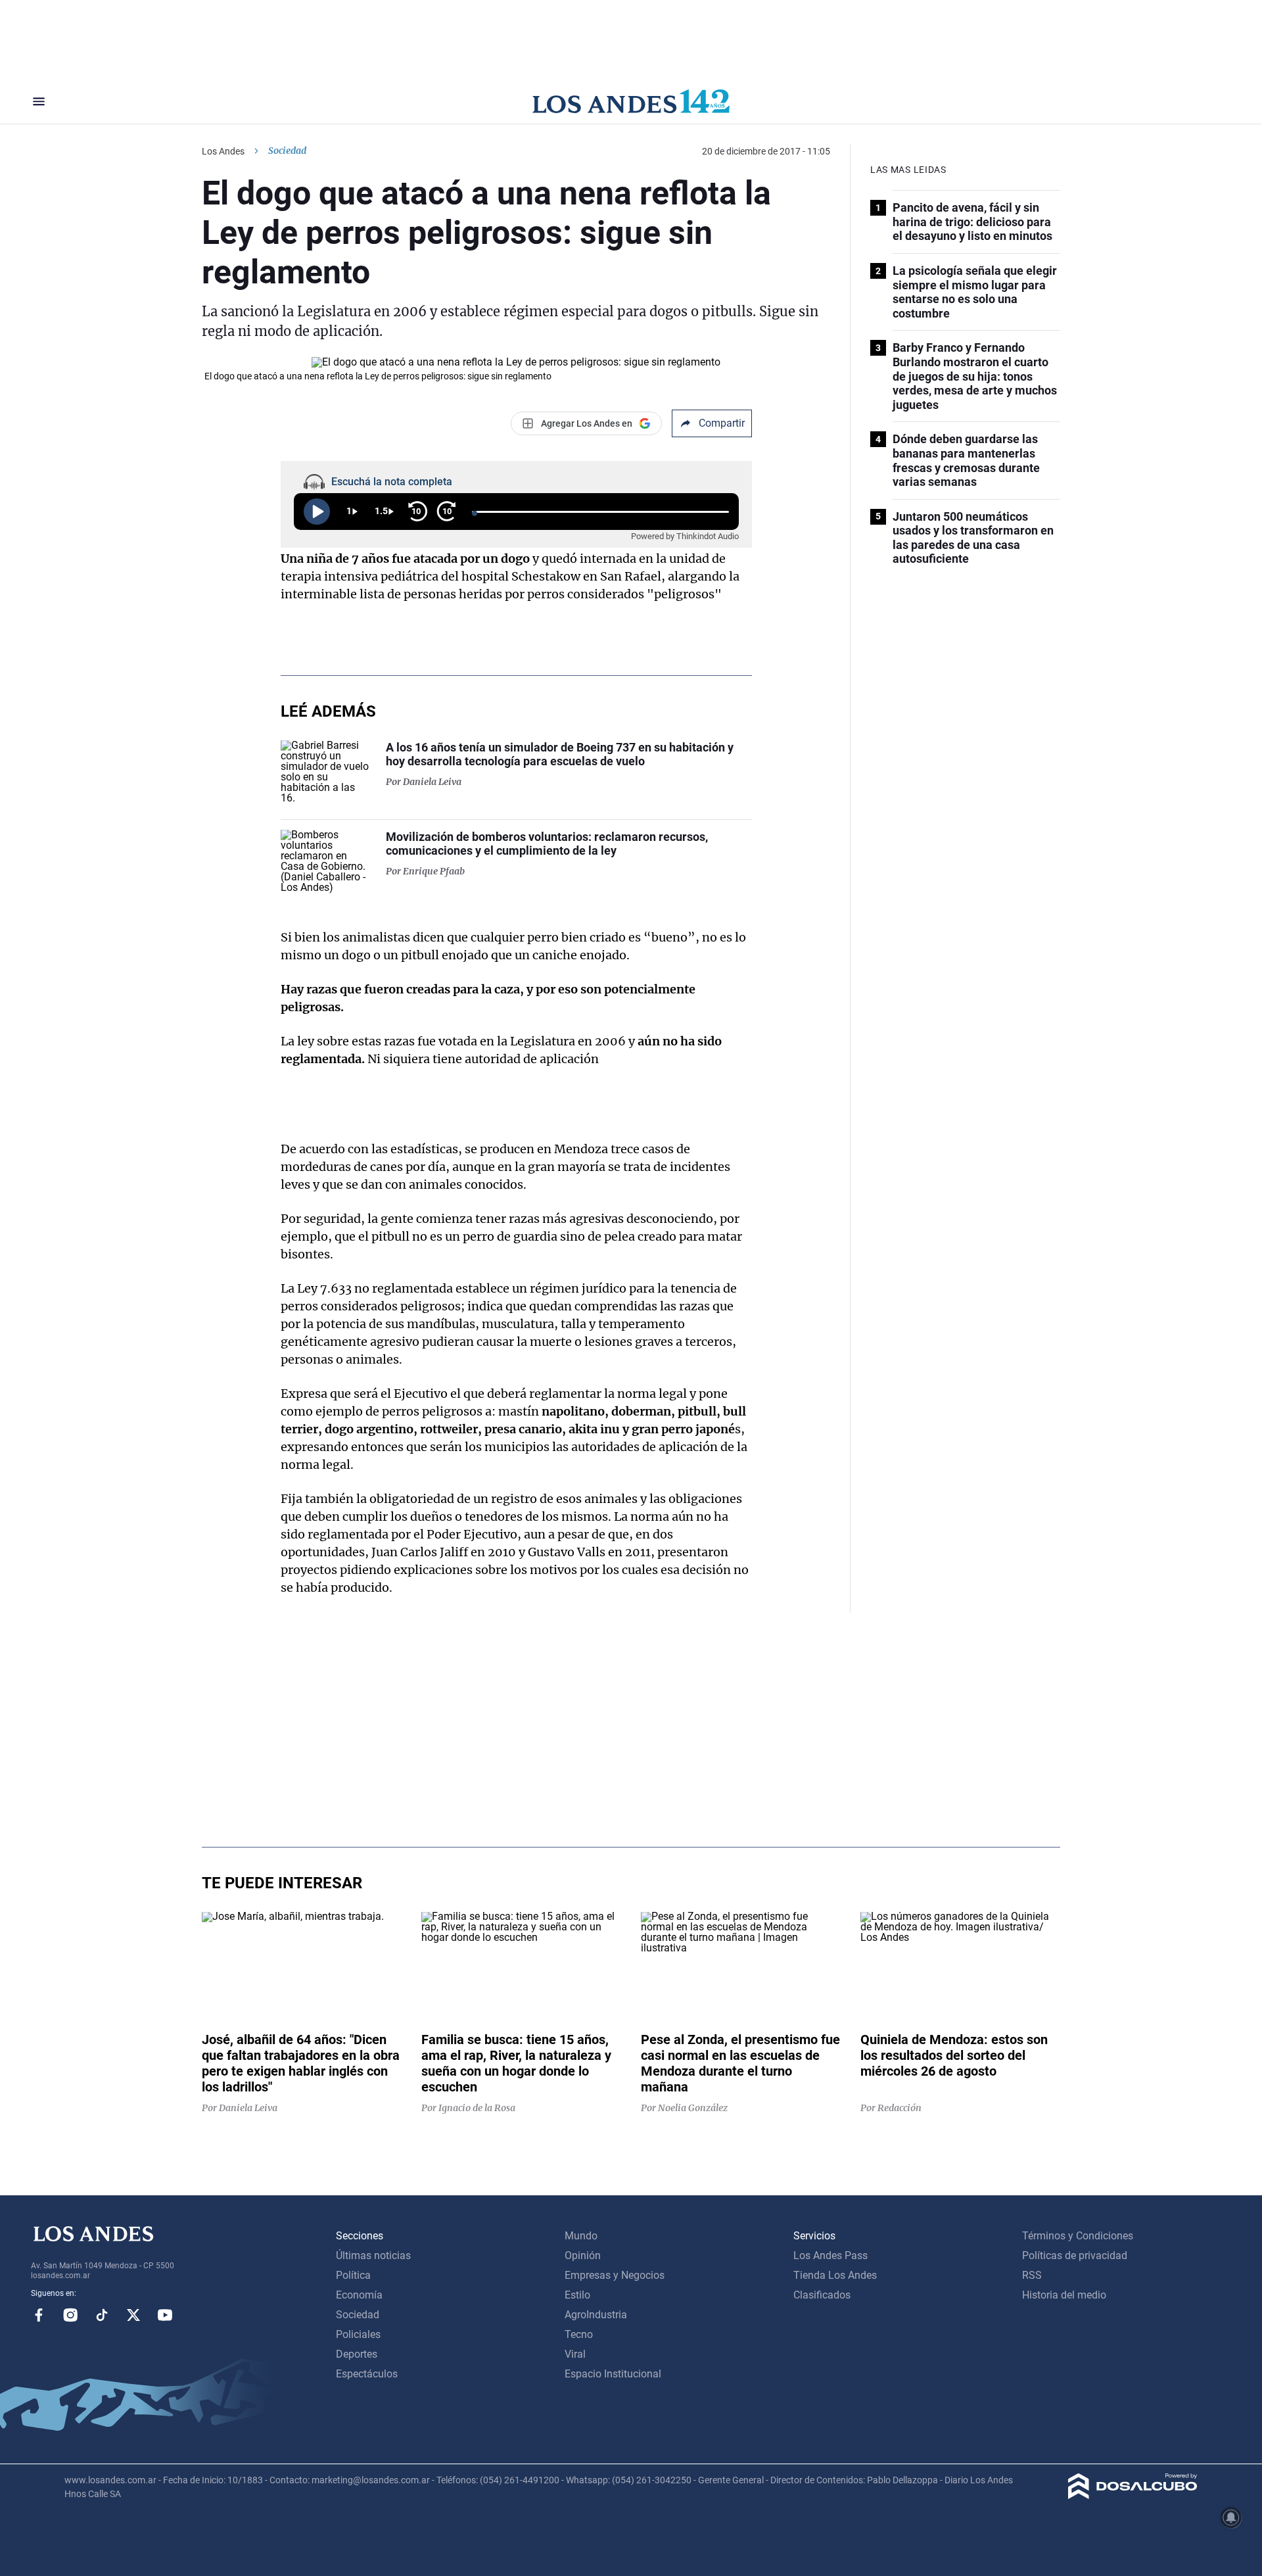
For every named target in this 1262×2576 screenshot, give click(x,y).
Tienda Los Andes (835, 2275)
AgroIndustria (596, 2315)
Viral (575, 2354)
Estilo (577, 2295)
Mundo (581, 2236)
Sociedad (287, 151)
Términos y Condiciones (1078, 2236)
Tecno (579, 2334)
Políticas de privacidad (1075, 2255)
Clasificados (822, 2295)
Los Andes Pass (830, 2255)
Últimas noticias (373, 2255)
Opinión (583, 2255)
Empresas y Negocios (615, 2275)
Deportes (357, 2354)
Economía (359, 2295)
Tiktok (102, 2315)
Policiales (358, 2334)
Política (353, 2275)
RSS (1032, 2275)
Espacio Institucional (613, 2374)
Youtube (165, 2315)
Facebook (39, 2315)
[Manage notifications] (1231, 2517)
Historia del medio (1064, 2295)
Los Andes (223, 151)
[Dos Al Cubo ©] (1133, 2495)
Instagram (70, 2315)
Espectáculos (367, 2374)
